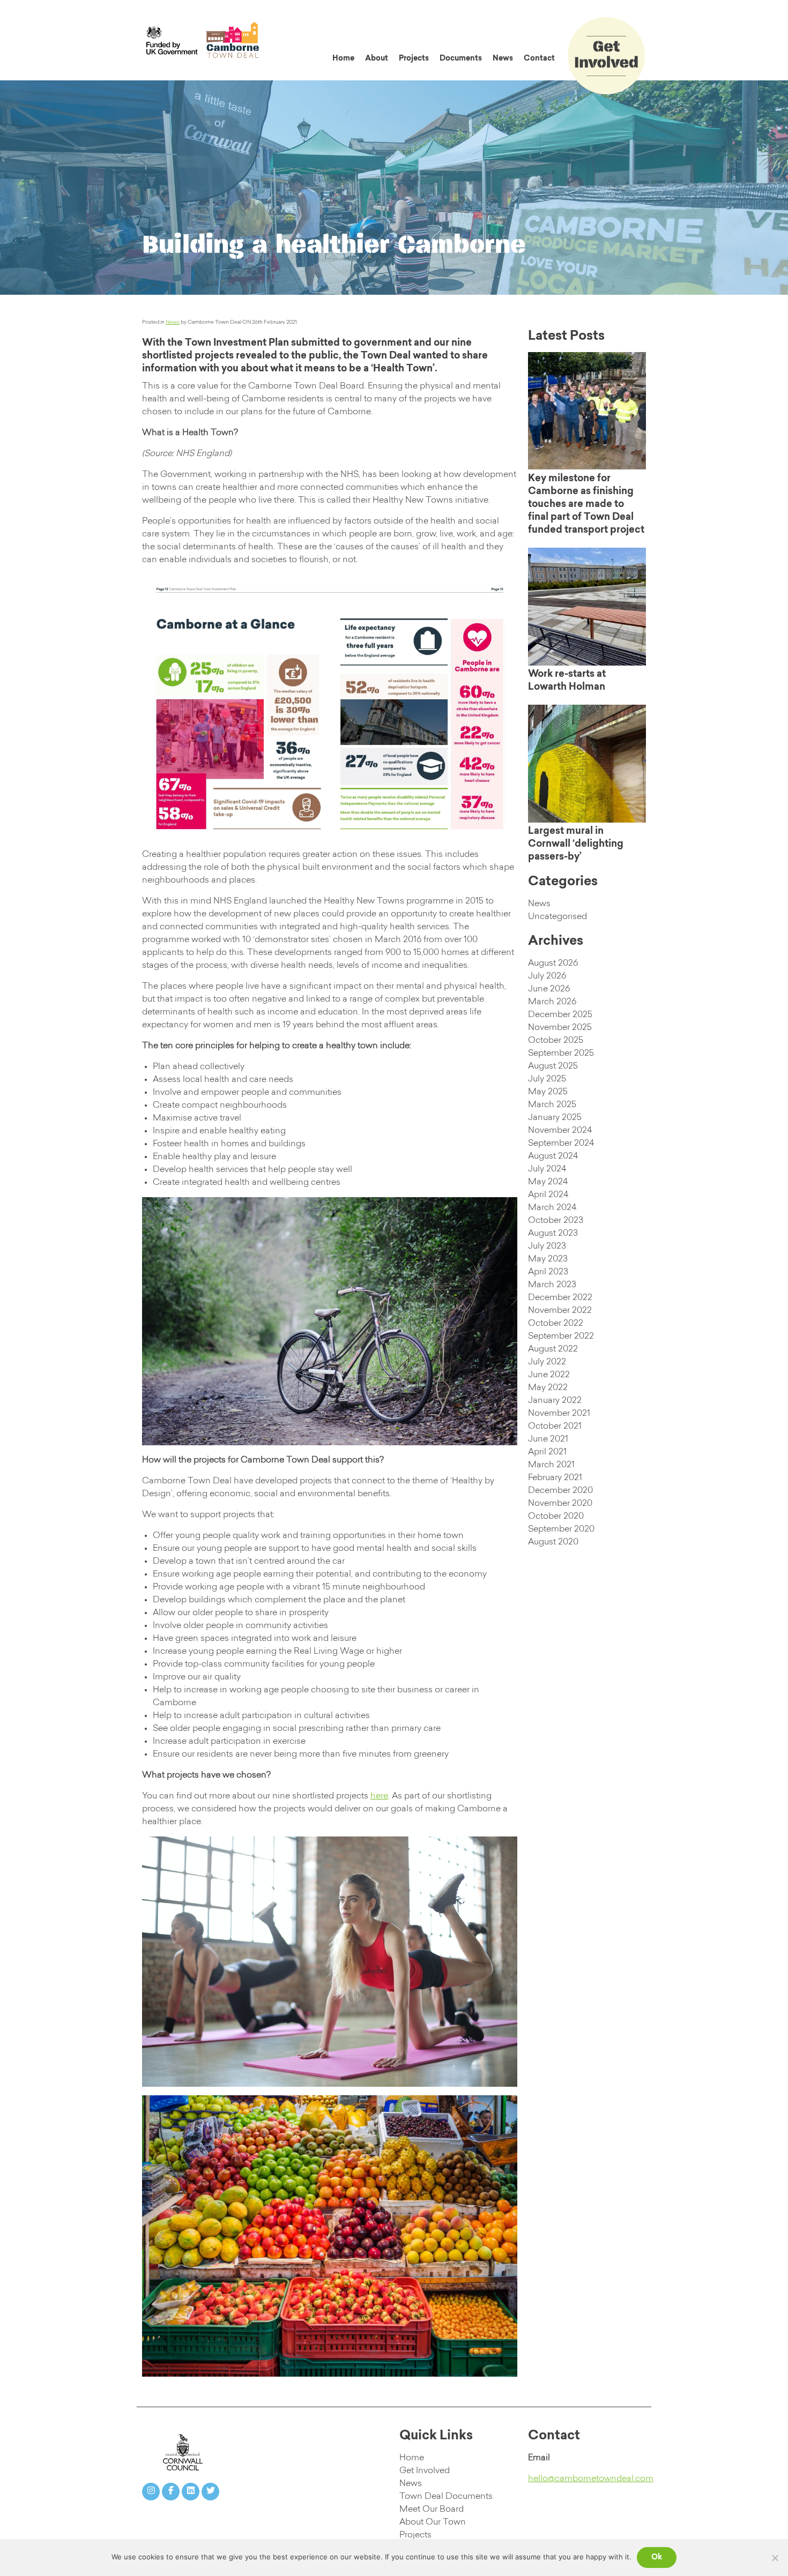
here (379, 1796)
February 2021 (555, 1478)
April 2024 (548, 1195)
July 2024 (547, 1169)
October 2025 (556, 1041)
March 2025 (552, 1105)
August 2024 (553, 1156)
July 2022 (547, 1362)
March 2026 (552, 1002)
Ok (657, 2558)
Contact (539, 59)
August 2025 (553, 1066)
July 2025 (547, 1079)
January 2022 (555, 1401)
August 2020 (553, 1542)
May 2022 (548, 1388)
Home (343, 59)
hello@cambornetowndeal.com (591, 2479)
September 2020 (561, 1529)
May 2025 (548, 1092)
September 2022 (561, 1336)
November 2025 (560, 1028)
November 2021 (559, 1414)
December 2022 (560, 1298)
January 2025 (555, 1118)
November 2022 (560, 1311)
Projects (414, 59)
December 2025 (560, 1015)
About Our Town (433, 2522)
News (503, 59)
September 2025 (561, 1054)
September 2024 (561, 1144)
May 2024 (548, 1182)
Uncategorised (557, 917)
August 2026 (553, 964)
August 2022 (553, 1349)
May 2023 (548, 1259)
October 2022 (556, 1324)
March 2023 (552, 1285)
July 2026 (547, 976)
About (377, 59)
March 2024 (552, 1208)
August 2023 (553, 1234)
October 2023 (556, 1221)
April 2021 (547, 1452)
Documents (461, 59)
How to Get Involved (623, 29)
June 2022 (549, 1375)
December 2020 (560, 1491)
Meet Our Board (432, 2510)
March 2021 (551, 1465)
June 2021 (548, 1439)
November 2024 (560, 1131)
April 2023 (548, 1272)
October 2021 (555, 1427)
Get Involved (425, 2471)
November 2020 (560, 1504)
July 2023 (547, 1246)
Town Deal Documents (446, 2497)
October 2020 (556, 1517)
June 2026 (549, 989)
